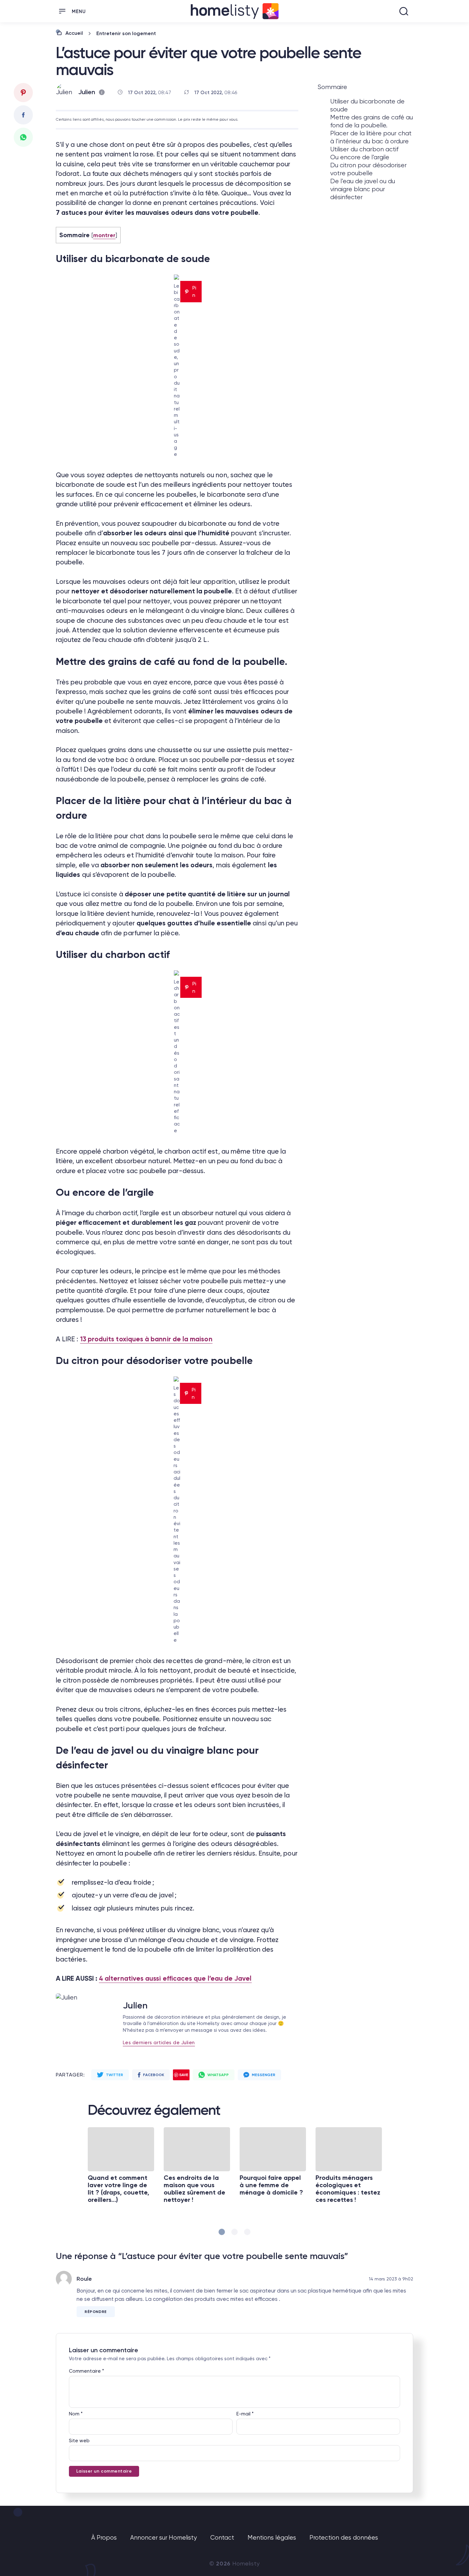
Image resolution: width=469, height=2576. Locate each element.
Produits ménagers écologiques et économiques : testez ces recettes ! (348, 2189)
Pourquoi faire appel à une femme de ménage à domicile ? (271, 2185)
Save (184, 2075)
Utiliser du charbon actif (364, 149)
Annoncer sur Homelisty (164, 2538)
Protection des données (344, 2538)
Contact (222, 2538)
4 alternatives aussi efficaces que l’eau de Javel (175, 1978)
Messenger (264, 2075)
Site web (79, 2441)
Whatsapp (218, 2075)
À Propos (104, 2538)
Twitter (115, 2075)
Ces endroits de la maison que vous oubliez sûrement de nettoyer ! (194, 2189)
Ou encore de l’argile (360, 157)
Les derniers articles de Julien (159, 2043)
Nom (76, 2414)
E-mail (245, 2414)
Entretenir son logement (126, 33)
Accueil (74, 33)
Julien (87, 92)
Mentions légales (272, 2538)
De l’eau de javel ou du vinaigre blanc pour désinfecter (363, 189)
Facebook (153, 2075)
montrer (104, 235)
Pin (194, 291)
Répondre (96, 2312)
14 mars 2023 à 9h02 (391, 2279)
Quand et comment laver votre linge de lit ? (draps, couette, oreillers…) (119, 2189)
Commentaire (86, 2371)
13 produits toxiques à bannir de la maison (146, 1339)
